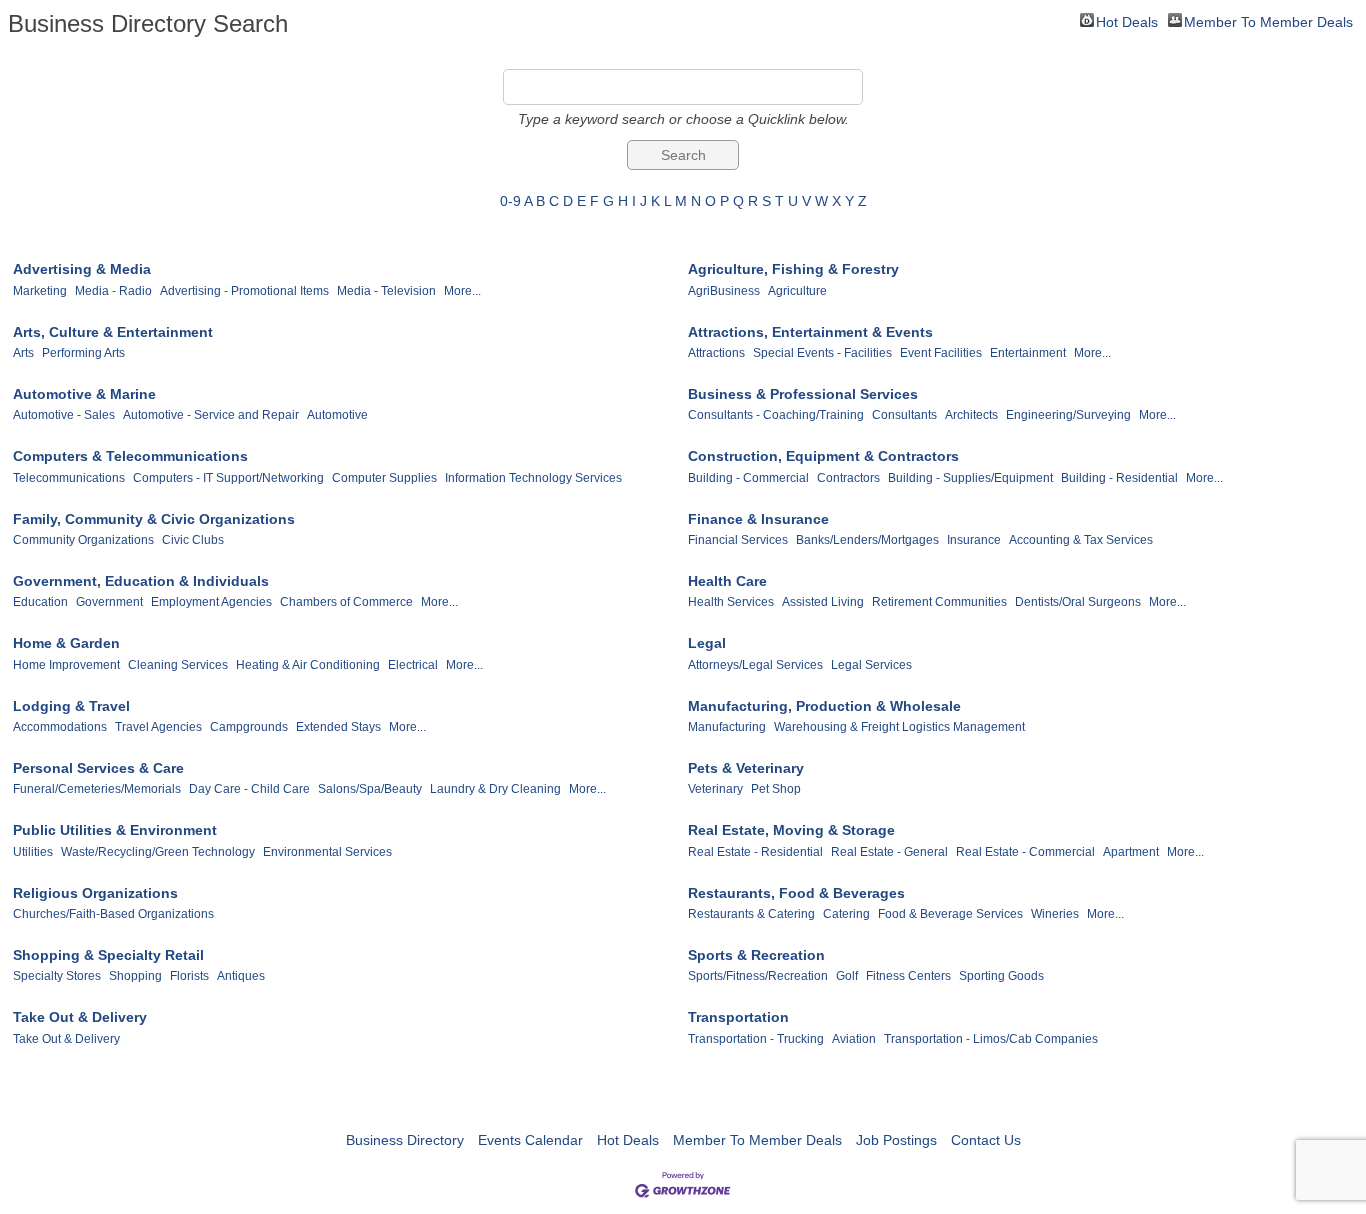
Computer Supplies (384, 478)
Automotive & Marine (84, 394)
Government (109, 602)
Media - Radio (113, 291)
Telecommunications (69, 478)
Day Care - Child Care (249, 789)
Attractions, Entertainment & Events (810, 332)
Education (40, 602)
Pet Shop (776, 789)
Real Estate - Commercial (1025, 852)
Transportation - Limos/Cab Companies (991, 1039)
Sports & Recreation (756, 955)
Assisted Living (823, 602)
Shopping (135, 976)
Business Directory (405, 1140)
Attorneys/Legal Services (755, 665)
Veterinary (715, 789)
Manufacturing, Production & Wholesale (824, 706)
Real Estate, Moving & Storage (791, 830)
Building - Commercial (748, 478)
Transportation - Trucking (756, 1039)
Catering (846, 914)
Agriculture (797, 291)
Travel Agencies (158, 727)
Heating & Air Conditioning (308, 665)
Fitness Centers (908, 976)
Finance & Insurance (758, 519)
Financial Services (738, 540)
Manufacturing (727, 727)
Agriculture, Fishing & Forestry (793, 269)
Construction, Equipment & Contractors (823, 456)
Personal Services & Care (98, 768)
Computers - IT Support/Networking (228, 478)
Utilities (33, 852)
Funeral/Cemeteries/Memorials (97, 789)
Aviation (854, 1039)
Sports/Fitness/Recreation (758, 976)
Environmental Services (327, 852)
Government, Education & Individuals (141, 581)
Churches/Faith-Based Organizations (113, 914)
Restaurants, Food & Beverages (796, 893)
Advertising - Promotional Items (244, 291)
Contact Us (986, 1140)
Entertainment (1028, 353)
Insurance (974, 540)
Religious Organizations (95, 893)
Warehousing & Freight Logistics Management (899, 727)
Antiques (241, 976)
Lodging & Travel (71, 706)
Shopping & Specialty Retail (108, 955)
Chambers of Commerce (346, 602)
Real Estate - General (889, 852)
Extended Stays (338, 727)
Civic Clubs (193, 540)
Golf (847, 976)
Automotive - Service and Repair (211, 415)
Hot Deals (1127, 20)
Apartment (1131, 852)
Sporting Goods (1001, 976)
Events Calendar (530, 1140)
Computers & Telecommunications (130, 456)
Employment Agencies (211, 602)
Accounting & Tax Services (1081, 540)
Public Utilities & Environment (115, 830)
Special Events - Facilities (822, 353)
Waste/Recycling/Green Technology (158, 852)
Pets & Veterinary (746, 768)
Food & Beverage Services (950, 914)
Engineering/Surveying (1068, 415)
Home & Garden (66, 643)
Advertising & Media (82, 269)
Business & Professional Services (803, 394)
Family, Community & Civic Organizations (154, 519)
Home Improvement (66, 665)
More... (462, 291)
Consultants (904, 415)
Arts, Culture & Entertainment (113, 332)
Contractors (848, 478)
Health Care (727, 581)
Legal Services (871, 665)
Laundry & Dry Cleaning (495, 789)
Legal (707, 643)
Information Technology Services (533, 478)
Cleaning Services (178, 665)
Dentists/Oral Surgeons (1078, 602)
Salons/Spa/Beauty (370, 789)
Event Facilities (941, 353)
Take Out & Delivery (80, 1017)
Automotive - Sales (64, 415)
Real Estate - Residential (755, 852)
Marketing (40, 291)
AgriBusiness (724, 291)
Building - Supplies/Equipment (970, 478)
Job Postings (896, 1140)
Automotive (337, 415)
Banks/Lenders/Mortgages (867, 540)
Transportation (738, 1017)
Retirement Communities (939, 602)
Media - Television (386, 291)
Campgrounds (249, 727)
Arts (23, 353)
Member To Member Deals (1268, 20)
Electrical (413, 665)
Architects (971, 415)
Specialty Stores (57, 976)
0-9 (510, 201)
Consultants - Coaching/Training (776, 415)
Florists (189, 976)
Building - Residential (1119, 478)
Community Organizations (83, 540)
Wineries (1055, 914)
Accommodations (60, 727)
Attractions (716, 353)
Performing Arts (83, 353)
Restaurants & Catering (751, 914)
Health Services (731, 602)
